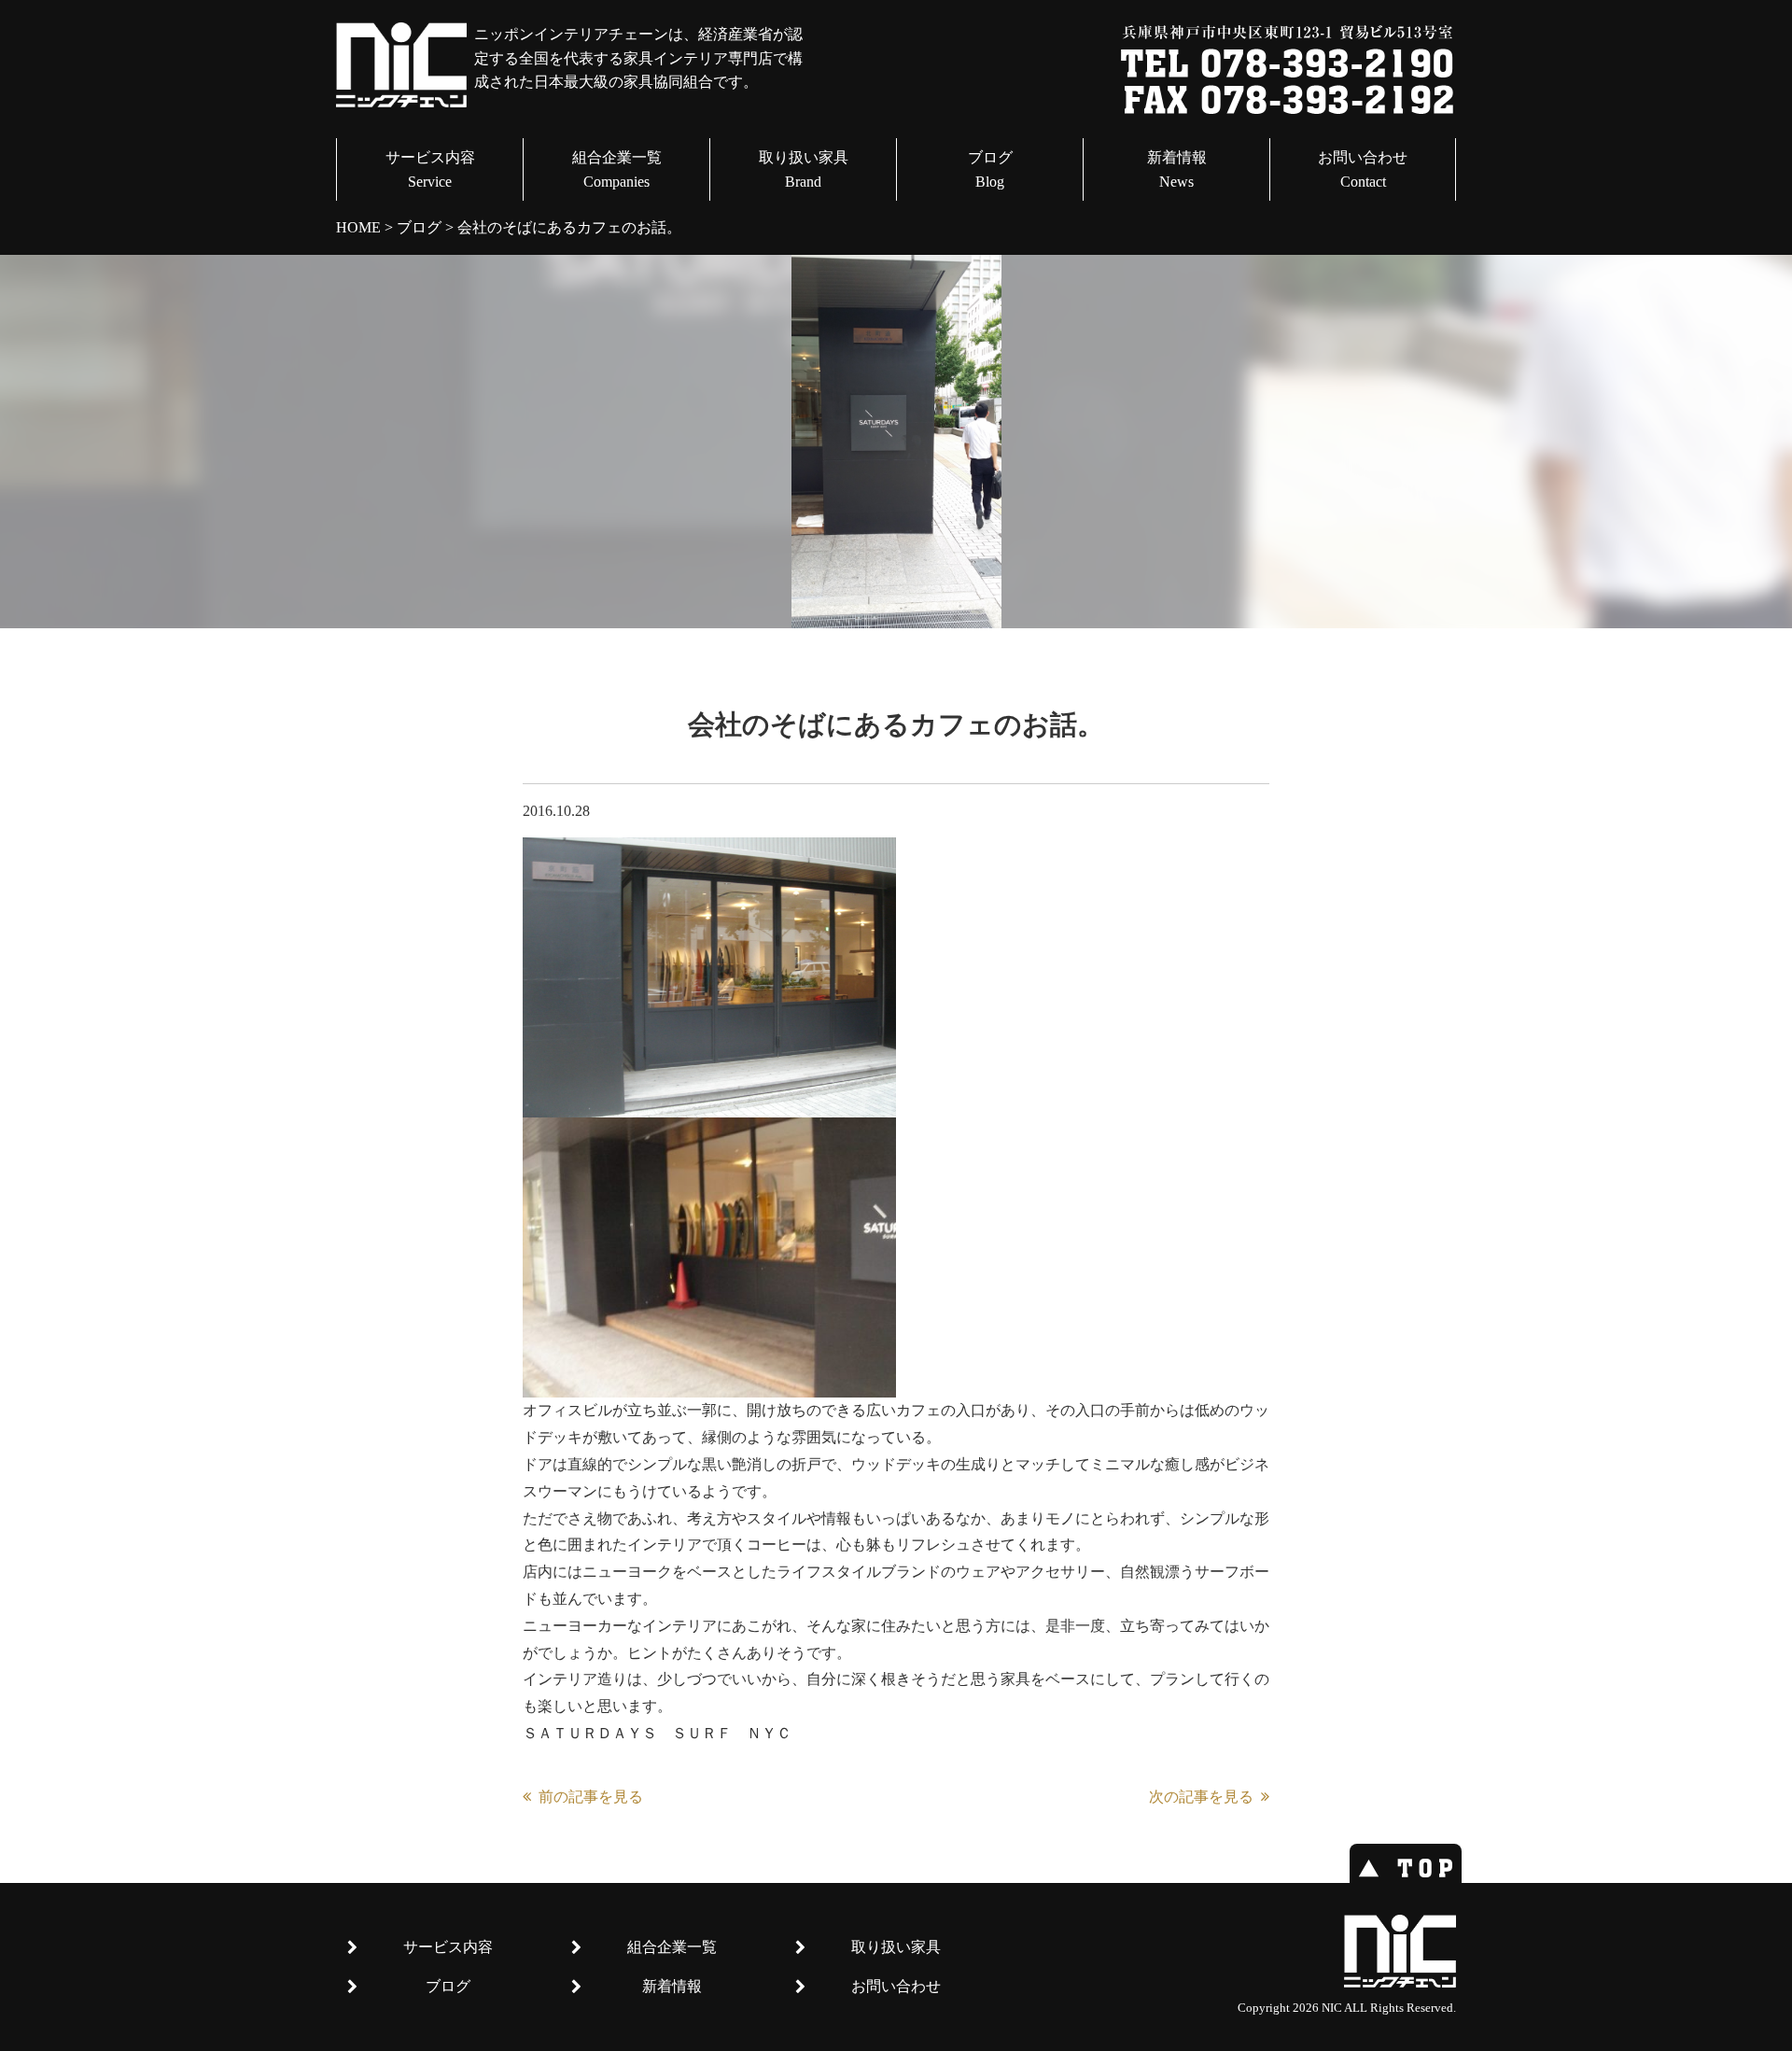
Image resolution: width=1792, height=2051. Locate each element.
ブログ (990, 169)
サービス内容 (430, 169)
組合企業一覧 (617, 169)
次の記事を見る (1201, 1797)
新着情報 (1177, 169)
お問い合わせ (1363, 169)
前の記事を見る (591, 1797)
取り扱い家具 (804, 169)
